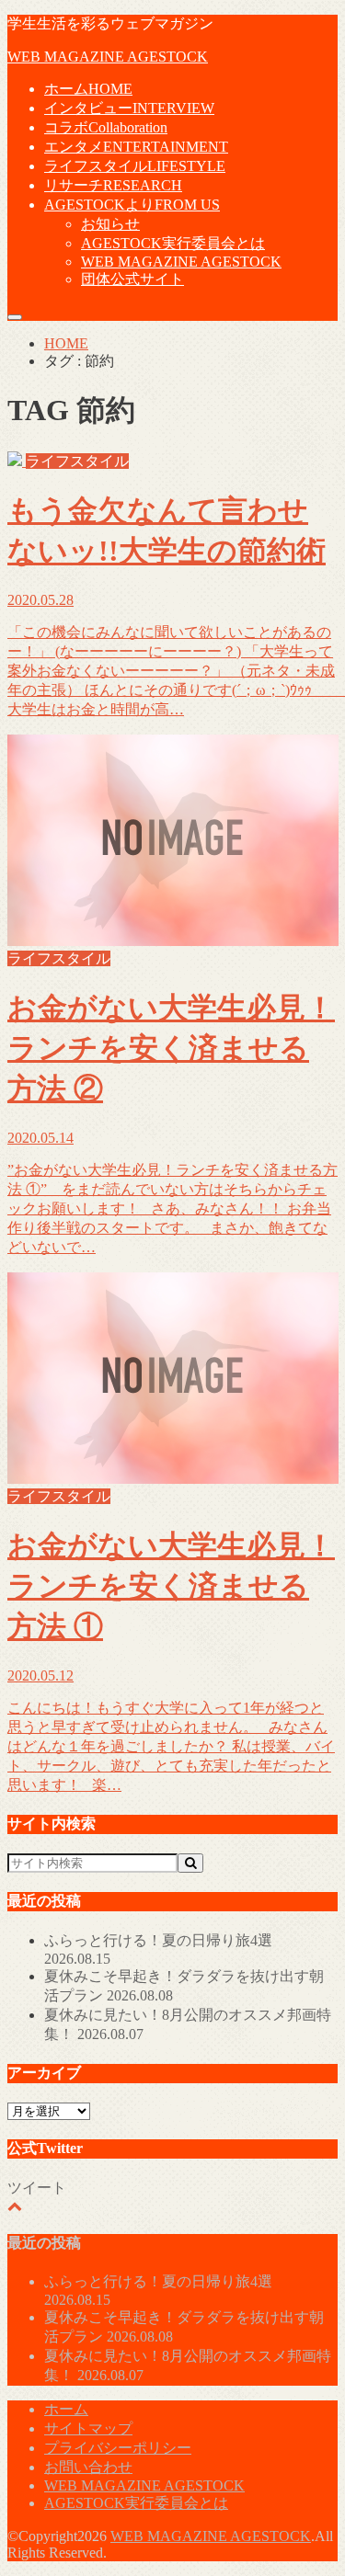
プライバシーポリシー (118, 2448)
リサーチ (113, 185)
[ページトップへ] (15, 2206)
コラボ (106, 127)
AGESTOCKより (132, 205)
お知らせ (110, 224)
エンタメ (136, 147)
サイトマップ (88, 2428)
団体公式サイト (132, 279)
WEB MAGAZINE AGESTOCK (108, 57)
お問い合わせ (88, 2467)
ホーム (88, 89)
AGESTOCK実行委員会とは (173, 243)
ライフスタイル (135, 166)
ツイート (37, 2188)
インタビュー (129, 108)
